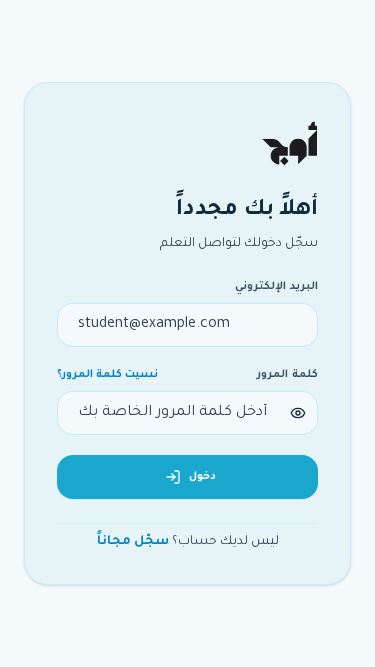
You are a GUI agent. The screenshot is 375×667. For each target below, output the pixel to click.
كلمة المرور (287, 375)
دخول (202, 477)
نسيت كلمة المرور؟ (107, 375)
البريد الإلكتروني (276, 287)
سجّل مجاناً (133, 542)
